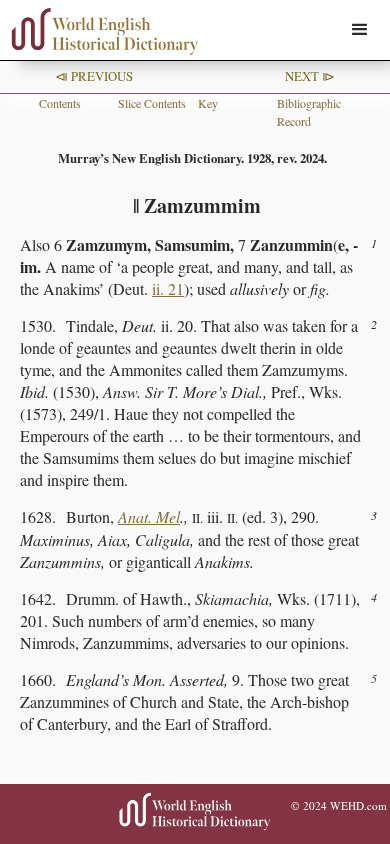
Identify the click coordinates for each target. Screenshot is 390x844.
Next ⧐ (310, 76)
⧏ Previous (94, 76)
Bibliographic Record (309, 112)
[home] (100, 31)
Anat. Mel (149, 516)
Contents (60, 103)
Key (208, 103)
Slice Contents (152, 103)
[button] (360, 30)
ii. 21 (168, 288)
